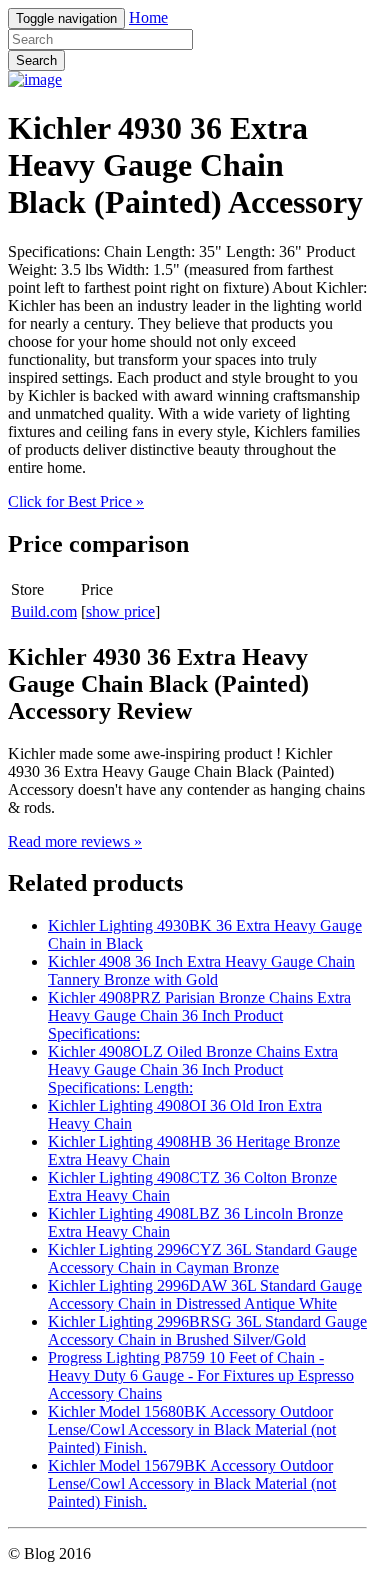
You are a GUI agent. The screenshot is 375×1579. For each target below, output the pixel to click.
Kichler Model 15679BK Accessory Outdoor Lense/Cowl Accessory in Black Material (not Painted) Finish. (192, 1483)
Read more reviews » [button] (75, 841)
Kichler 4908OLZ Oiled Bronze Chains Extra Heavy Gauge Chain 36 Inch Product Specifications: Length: (193, 1069)
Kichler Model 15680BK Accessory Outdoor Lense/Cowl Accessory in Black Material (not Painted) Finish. (192, 1429)
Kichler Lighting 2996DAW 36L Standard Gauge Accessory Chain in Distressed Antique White (205, 1294)
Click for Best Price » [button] (76, 501)
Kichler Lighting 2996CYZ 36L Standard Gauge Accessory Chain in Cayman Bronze (202, 1258)
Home (148, 17)
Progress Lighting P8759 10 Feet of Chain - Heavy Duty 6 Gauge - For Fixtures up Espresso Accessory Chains (201, 1375)
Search (36, 60)
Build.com (44, 611)
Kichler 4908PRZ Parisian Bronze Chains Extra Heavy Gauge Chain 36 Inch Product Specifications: (199, 1015)
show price (120, 611)
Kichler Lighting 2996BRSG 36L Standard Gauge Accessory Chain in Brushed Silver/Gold (207, 1330)
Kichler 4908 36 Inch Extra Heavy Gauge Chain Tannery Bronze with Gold (201, 970)
